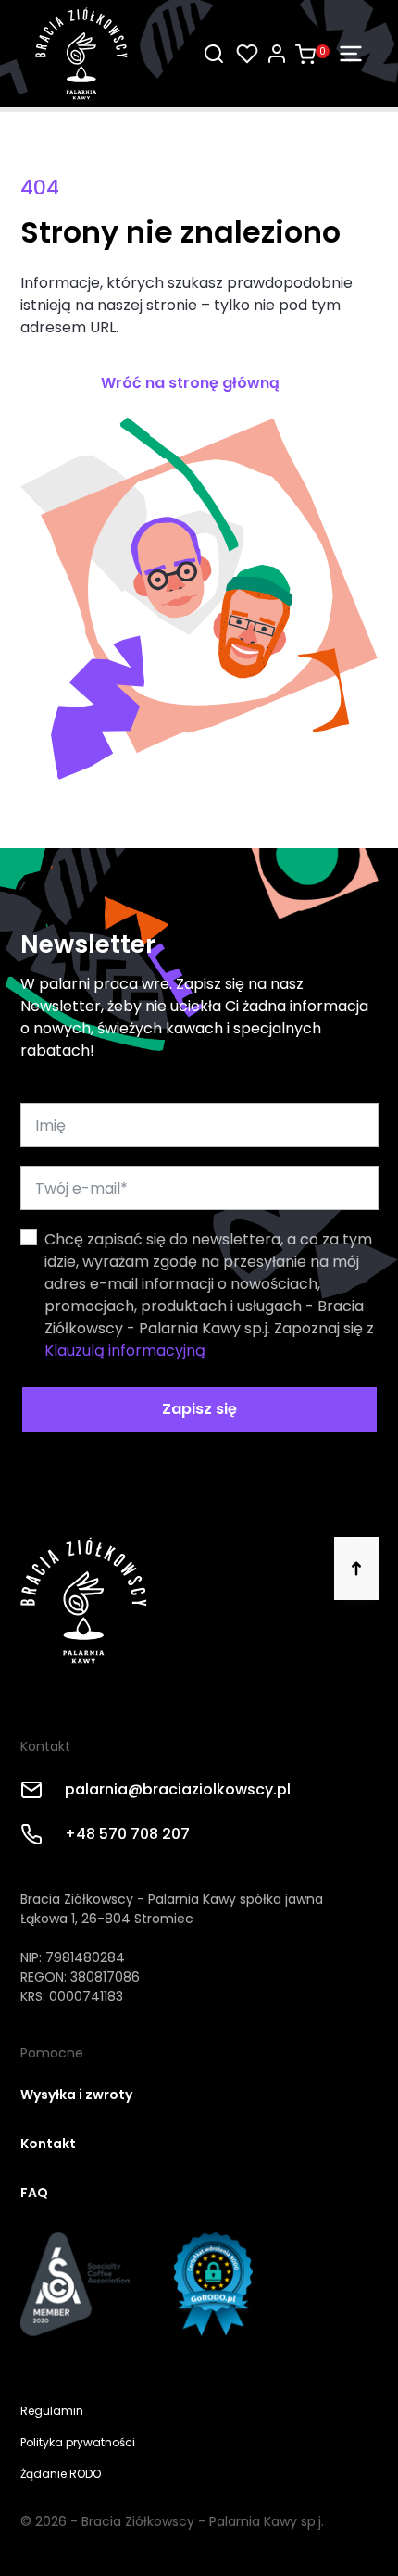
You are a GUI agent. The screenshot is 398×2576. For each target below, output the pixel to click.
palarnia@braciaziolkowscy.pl (178, 1789)
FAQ (34, 2193)
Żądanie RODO (61, 2474)
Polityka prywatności (78, 2442)
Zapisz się (199, 1409)
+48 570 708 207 (127, 1834)
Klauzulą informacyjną (125, 1351)
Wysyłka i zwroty (76, 2095)
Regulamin (52, 2411)
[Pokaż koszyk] (305, 58)
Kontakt (48, 2144)
